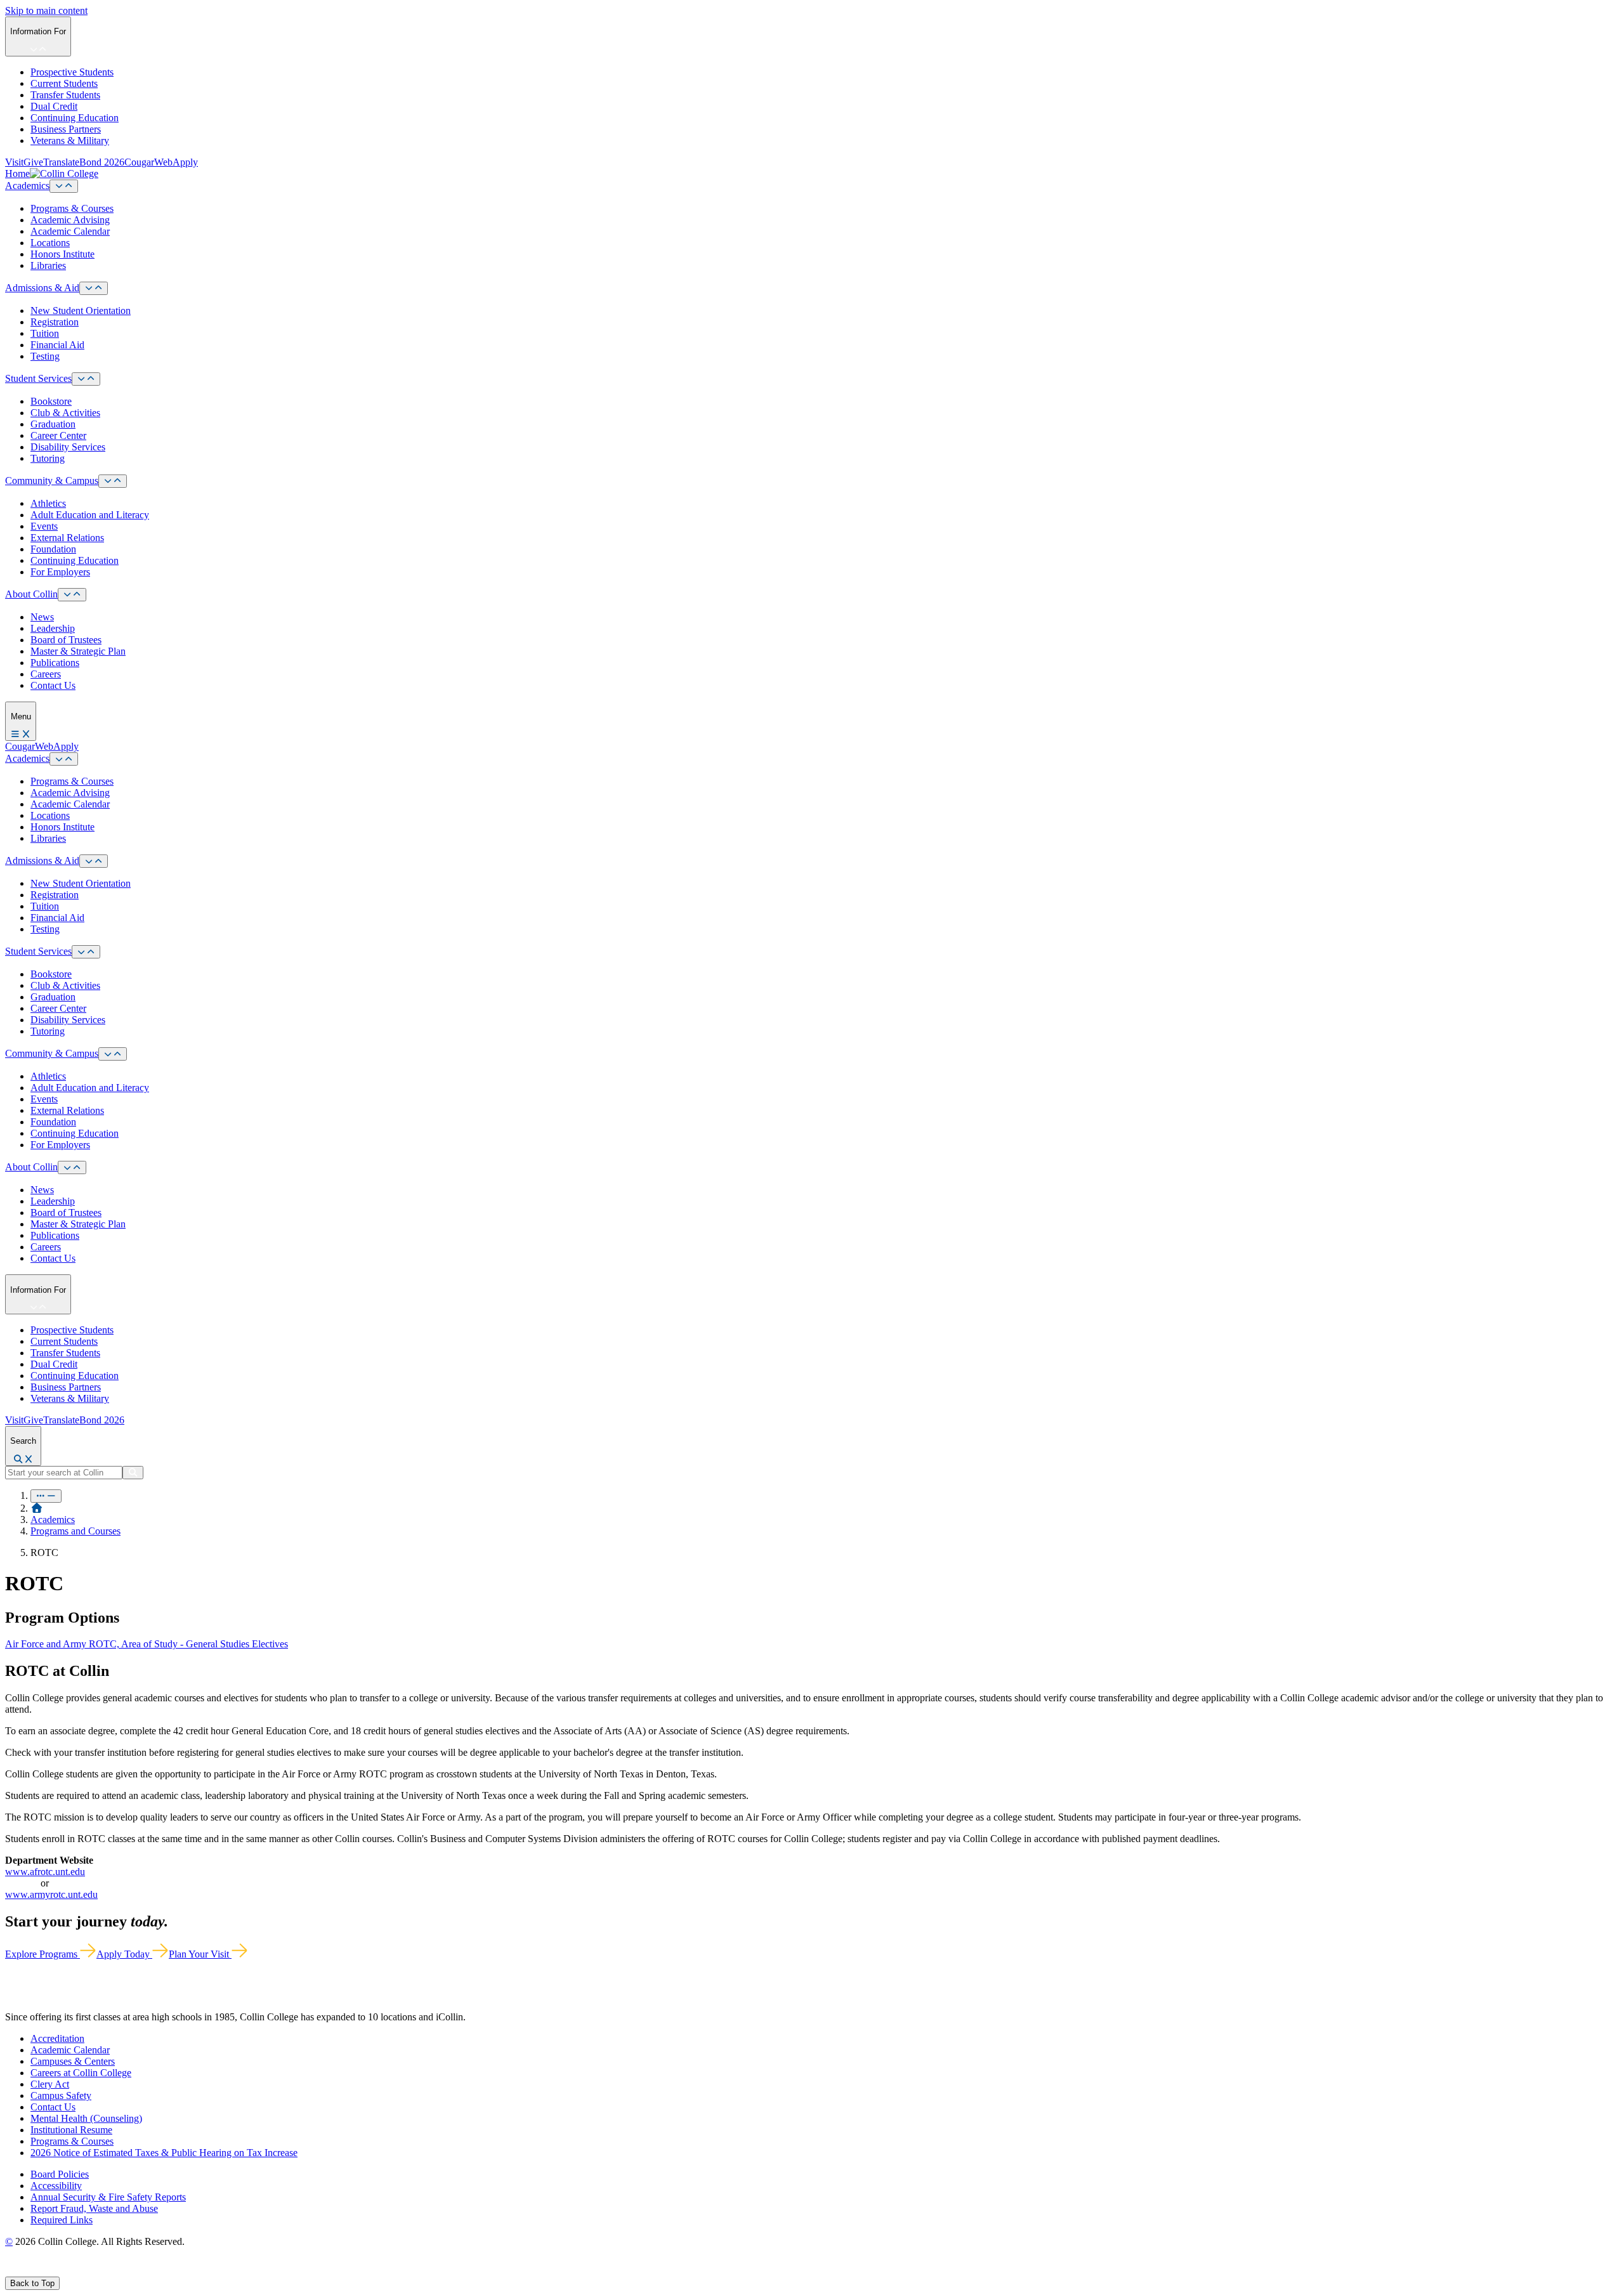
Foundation (53, 549)
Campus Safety (61, 2096)
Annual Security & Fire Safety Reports (108, 2197)
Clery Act (50, 2084)
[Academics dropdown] (64, 186)
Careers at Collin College (81, 2073)
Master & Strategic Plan (78, 651)
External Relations (67, 538)
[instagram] (39, 2271)
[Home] (37, 1508)
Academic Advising (70, 220)
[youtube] (55, 2271)
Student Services (38, 378)
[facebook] (10, 2271)
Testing (45, 356)
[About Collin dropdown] (72, 595)
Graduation (53, 424)
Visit (14, 162)
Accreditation (57, 2038)
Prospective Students (72, 72)
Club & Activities (65, 413)
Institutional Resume (71, 2130)
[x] (23, 2271)
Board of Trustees (66, 640)
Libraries (48, 265)
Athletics (48, 503)
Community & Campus (52, 481)
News (42, 617)
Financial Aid (57, 345)
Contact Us (53, 685)
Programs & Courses (72, 208)
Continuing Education (75, 118)
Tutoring (48, 458)
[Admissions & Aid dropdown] (94, 288)
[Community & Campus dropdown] (113, 481)
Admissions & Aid (42, 288)
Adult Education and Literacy (90, 515)
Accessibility (56, 2186)
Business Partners (66, 129)
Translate (61, 162)
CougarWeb (148, 162)
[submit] (133, 1473)
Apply (185, 162)
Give (33, 162)
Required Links (62, 2220)
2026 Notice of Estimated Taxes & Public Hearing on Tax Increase (164, 2153)
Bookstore (51, 401)
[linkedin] (69, 2271)
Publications (55, 663)
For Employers (60, 572)
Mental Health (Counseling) (86, 2118)
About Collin (31, 594)
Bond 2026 (102, 162)
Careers (46, 674)
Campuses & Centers (73, 2061)
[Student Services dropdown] (86, 379)
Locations (50, 243)
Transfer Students (65, 95)
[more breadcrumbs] (46, 1496)
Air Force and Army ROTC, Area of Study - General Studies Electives (147, 1644)
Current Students (64, 83)
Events (44, 526)
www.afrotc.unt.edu (45, 1872)
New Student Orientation (81, 311)
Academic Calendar (70, 231)
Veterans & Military (70, 141)
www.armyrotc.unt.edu (51, 1894)
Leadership (53, 628)
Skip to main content (46, 10)
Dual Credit (54, 106)
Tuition (45, 333)
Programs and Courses (75, 1531)
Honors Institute (62, 254)
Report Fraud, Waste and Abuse (94, 2208)
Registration (55, 322)
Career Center (58, 435)
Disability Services (68, 447)
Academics (27, 186)
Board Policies (60, 2174)
